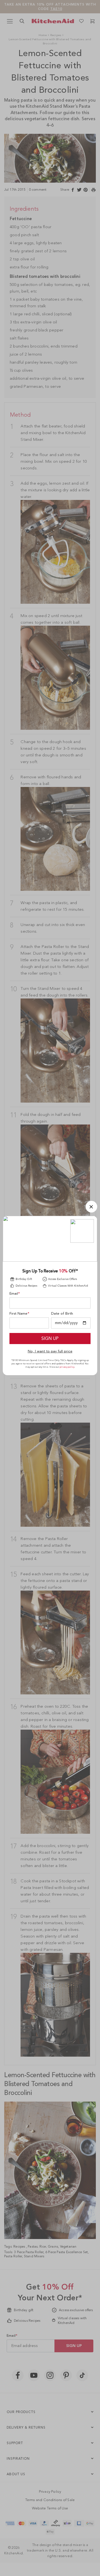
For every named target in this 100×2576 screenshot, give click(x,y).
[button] (91, 1207)
